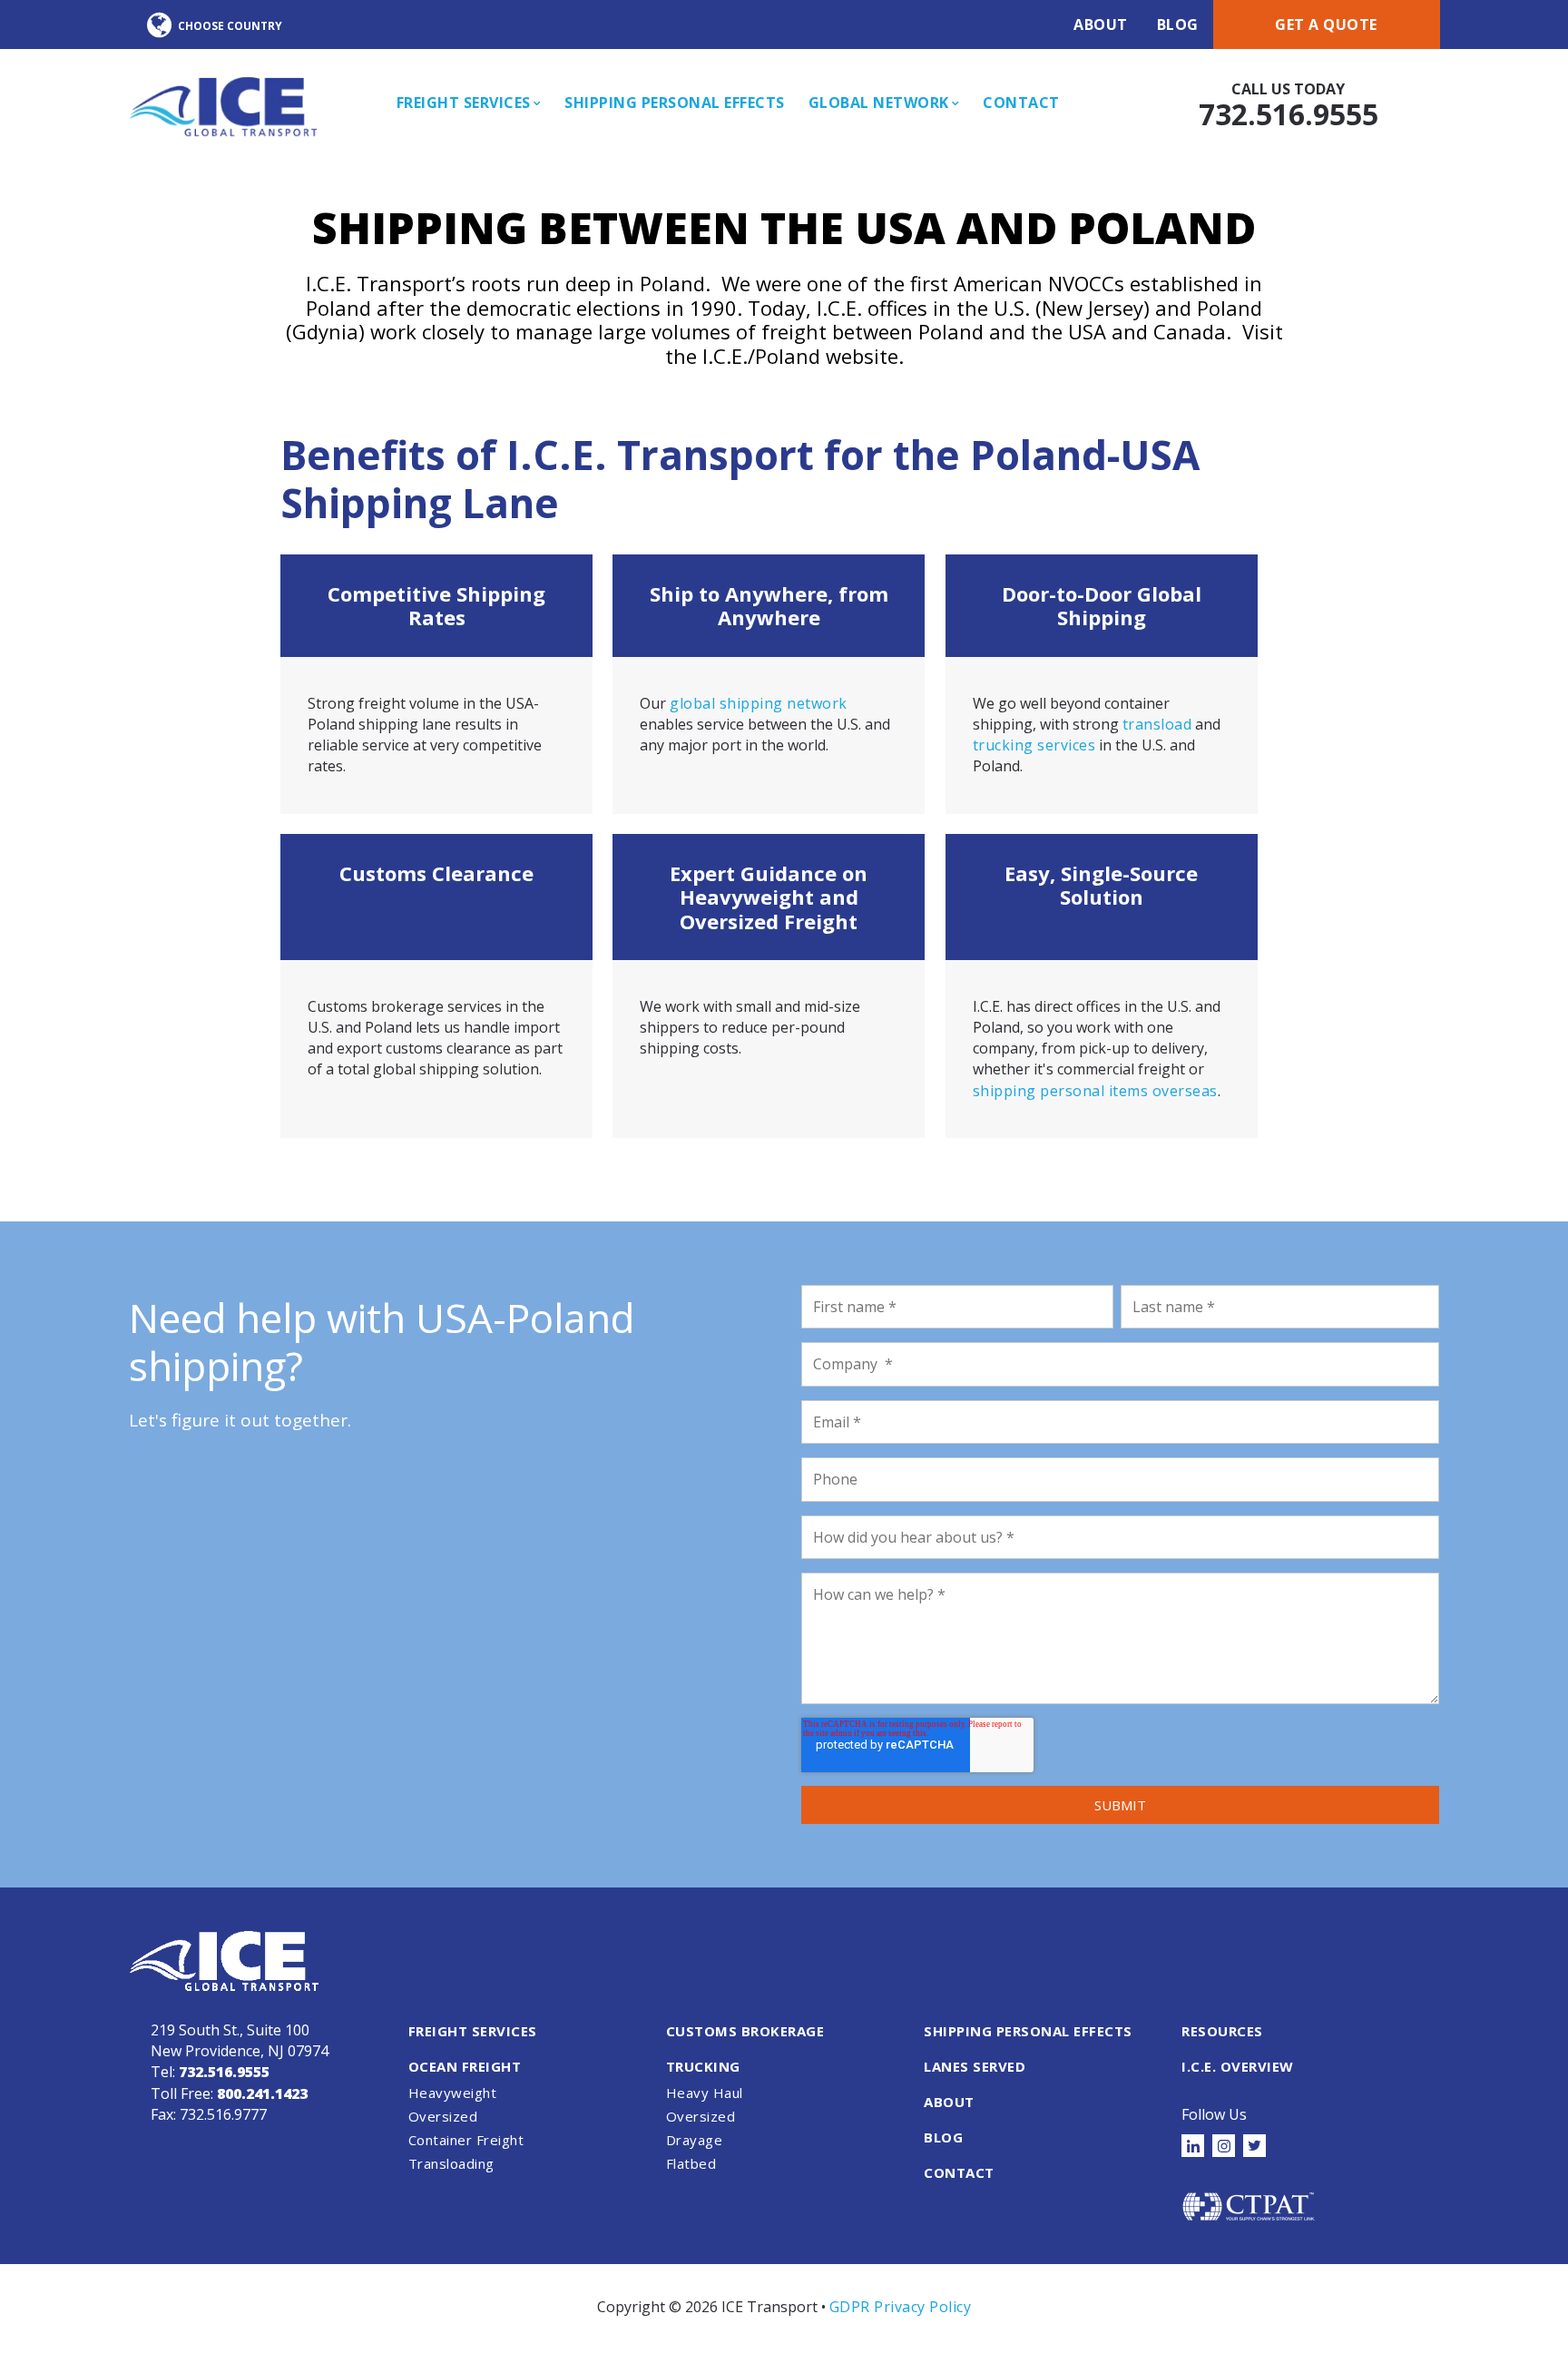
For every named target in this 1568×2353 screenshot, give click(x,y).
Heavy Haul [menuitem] (705, 2093)
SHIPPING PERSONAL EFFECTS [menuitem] (1028, 2031)
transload (1157, 724)
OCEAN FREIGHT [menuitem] (465, 2066)
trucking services (1034, 745)
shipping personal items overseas (1095, 1091)
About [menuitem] (1101, 25)
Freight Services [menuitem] (464, 103)
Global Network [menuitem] (879, 103)
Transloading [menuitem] (451, 2163)
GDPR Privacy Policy (901, 2307)
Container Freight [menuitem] (466, 2140)
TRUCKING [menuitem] (703, 2066)
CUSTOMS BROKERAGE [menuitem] (745, 2031)
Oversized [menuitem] (443, 2116)
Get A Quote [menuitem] (1326, 25)
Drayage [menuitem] (695, 2140)
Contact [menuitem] (1021, 103)
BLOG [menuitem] (943, 2137)
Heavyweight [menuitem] (453, 2093)
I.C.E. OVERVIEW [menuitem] (1238, 2066)
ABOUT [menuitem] (949, 2102)
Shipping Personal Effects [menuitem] (675, 103)
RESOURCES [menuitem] (1222, 2031)
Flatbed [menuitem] (691, 2163)
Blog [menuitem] (1178, 25)
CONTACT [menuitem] (959, 2172)
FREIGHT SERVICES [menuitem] (473, 2031)
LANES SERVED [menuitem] (975, 2066)
